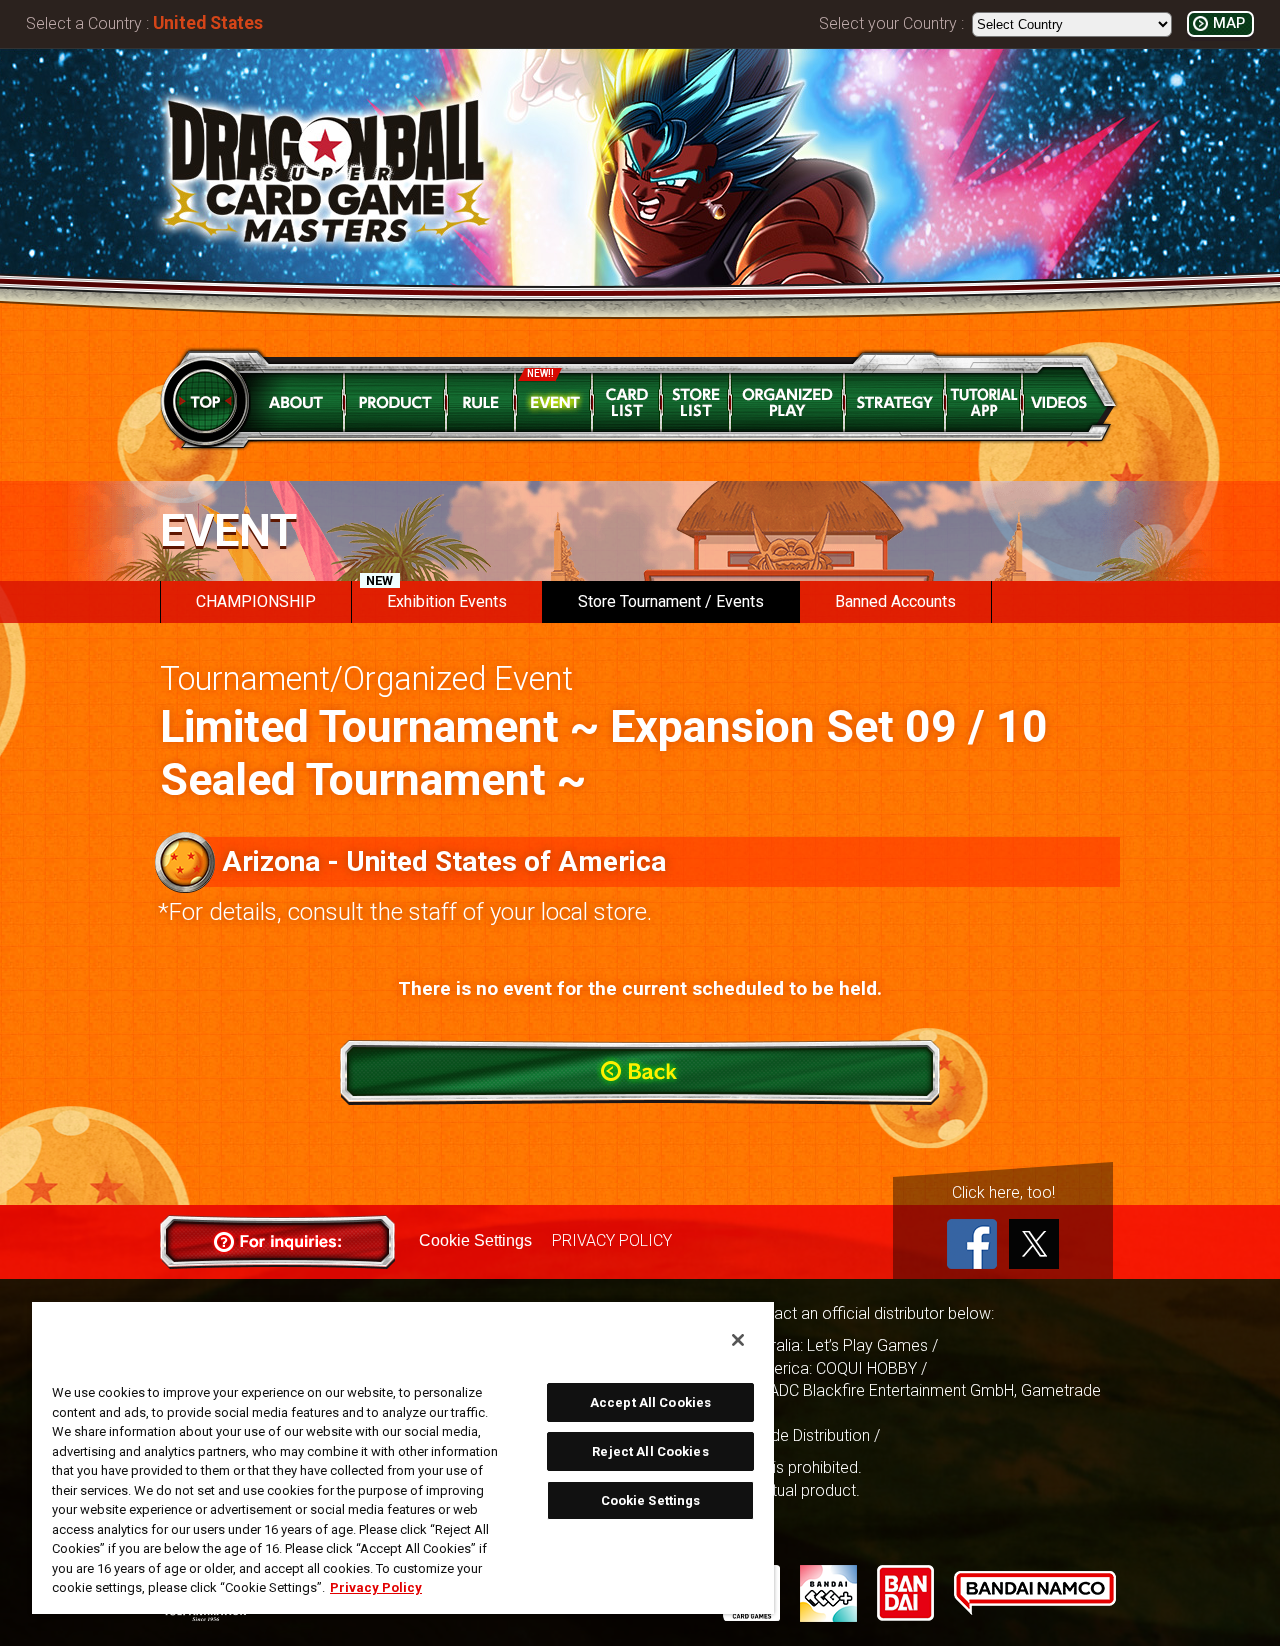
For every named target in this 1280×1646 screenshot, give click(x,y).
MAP (1229, 23)
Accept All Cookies (650, 1402)
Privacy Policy (376, 1587)
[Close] (738, 1340)
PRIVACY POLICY (612, 1240)
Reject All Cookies (650, 1451)
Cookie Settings (475, 1240)
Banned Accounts (895, 601)
